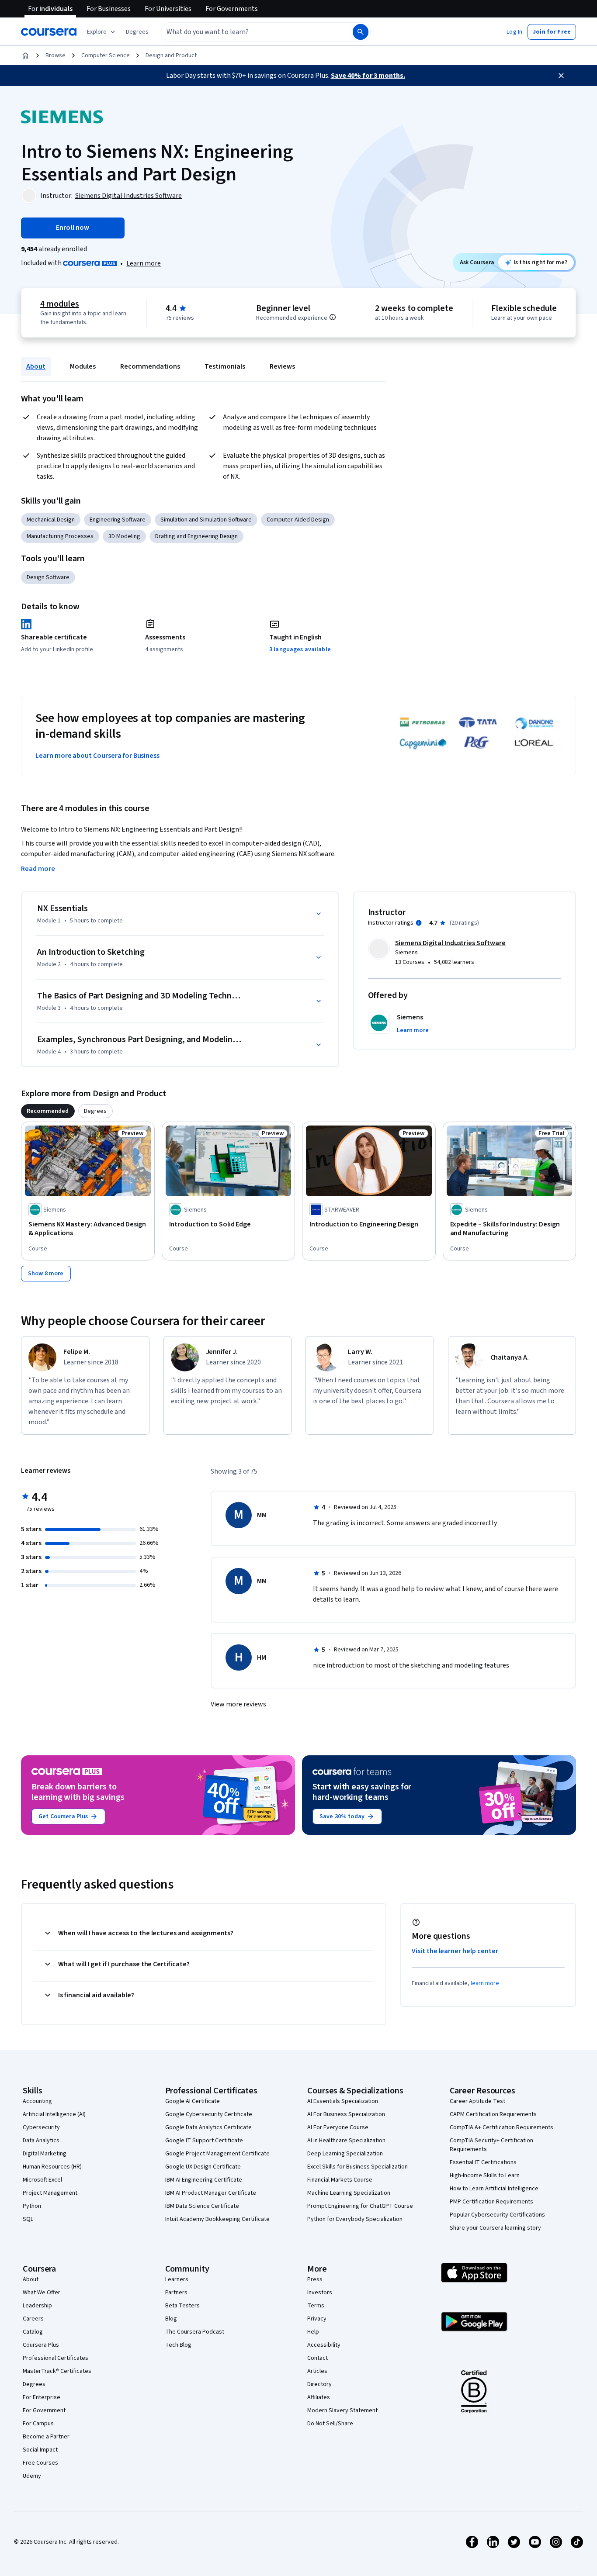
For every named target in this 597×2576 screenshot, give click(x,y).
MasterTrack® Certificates (57, 2371)
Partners (176, 2293)
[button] (137, 32)
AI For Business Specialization (346, 2114)
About (36, 366)
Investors (320, 2293)
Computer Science (106, 55)
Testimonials (225, 366)
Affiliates (319, 2397)
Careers (33, 2319)
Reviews (282, 366)
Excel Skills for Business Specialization (358, 2167)
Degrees (34, 2384)
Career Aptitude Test (477, 2101)
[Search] (361, 32)
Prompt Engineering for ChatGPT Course (360, 2206)
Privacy (317, 2319)
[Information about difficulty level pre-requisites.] (333, 317)
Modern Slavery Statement (342, 2410)
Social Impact (40, 2450)
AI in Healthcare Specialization (346, 2141)
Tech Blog (178, 2345)
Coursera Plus (41, 2345)
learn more (485, 1983)
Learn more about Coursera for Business (97, 756)
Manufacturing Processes (60, 536)
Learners (177, 2279)
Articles (317, 2371)
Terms (316, 2306)
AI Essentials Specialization (343, 2101)
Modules (83, 366)
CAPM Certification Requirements (493, 2114)
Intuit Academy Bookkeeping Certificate (217, 2219)
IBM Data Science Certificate (202, 2206)
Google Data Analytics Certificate (208, 2127)
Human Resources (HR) (52, 2167)
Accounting (37, 2101)
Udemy (32, 2476)
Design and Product (171, 55)
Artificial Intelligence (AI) (54, 2114)
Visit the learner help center (455, 1951)
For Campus (38, 2424)
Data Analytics (41, 2141)
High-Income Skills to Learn (485, 2175)
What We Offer (42, 2293)
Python (32, 2206)
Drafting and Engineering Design (196, 536)
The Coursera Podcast (195, 2332)
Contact (318, 2358)
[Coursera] (49, 32)
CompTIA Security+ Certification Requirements (491, 2145)
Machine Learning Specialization (349, 2193)
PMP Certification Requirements (491, 2202)
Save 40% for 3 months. (368, 76)
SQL (28, 2219)
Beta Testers (182, 2306)
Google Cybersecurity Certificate (209, 2114)
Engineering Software (118, 520)
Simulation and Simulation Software (206, 520)
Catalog (33, 2332)
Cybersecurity (41, 2127)
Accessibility (324, 2345)
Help (313, 2332)
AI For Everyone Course (338, 2127)
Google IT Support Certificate (204, 2141)
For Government (44, 2410)
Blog (171, 2319)
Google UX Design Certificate (203, 2167)
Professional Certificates (56, 2358)
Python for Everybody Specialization (355, 2219)
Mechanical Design (51, 520)
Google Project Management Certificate (217, 2154)
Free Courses (40, 2463)
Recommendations (150, 366)
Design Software (48, 577)
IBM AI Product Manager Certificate (211, 2193)
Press (315, 2279)
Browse (56, 55)
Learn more (144, 263)
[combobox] (247, 32)
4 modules (59, 304)
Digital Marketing (45, 2154)
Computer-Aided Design (298, 520)
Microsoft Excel (42, 2180)
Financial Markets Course (340, 2180)
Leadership (37, 2306)
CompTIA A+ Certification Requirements (502, 2127)
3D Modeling (124, 536)
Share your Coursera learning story (495, 2228)
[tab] (48, 1111)
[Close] (561, 76)
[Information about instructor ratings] (419, 923)
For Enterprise (42, 2397)
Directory (319, 2384)
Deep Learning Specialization (345, 2154)
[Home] (25, 55)
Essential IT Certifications (483, 2162)
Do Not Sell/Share (330, 2424)
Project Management (50, 2193)
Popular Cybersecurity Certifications (497, 2215)
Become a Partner (46, 2437)
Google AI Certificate (193, 2101)
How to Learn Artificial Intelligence (494, 2189)
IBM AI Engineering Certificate (204, 2180)
